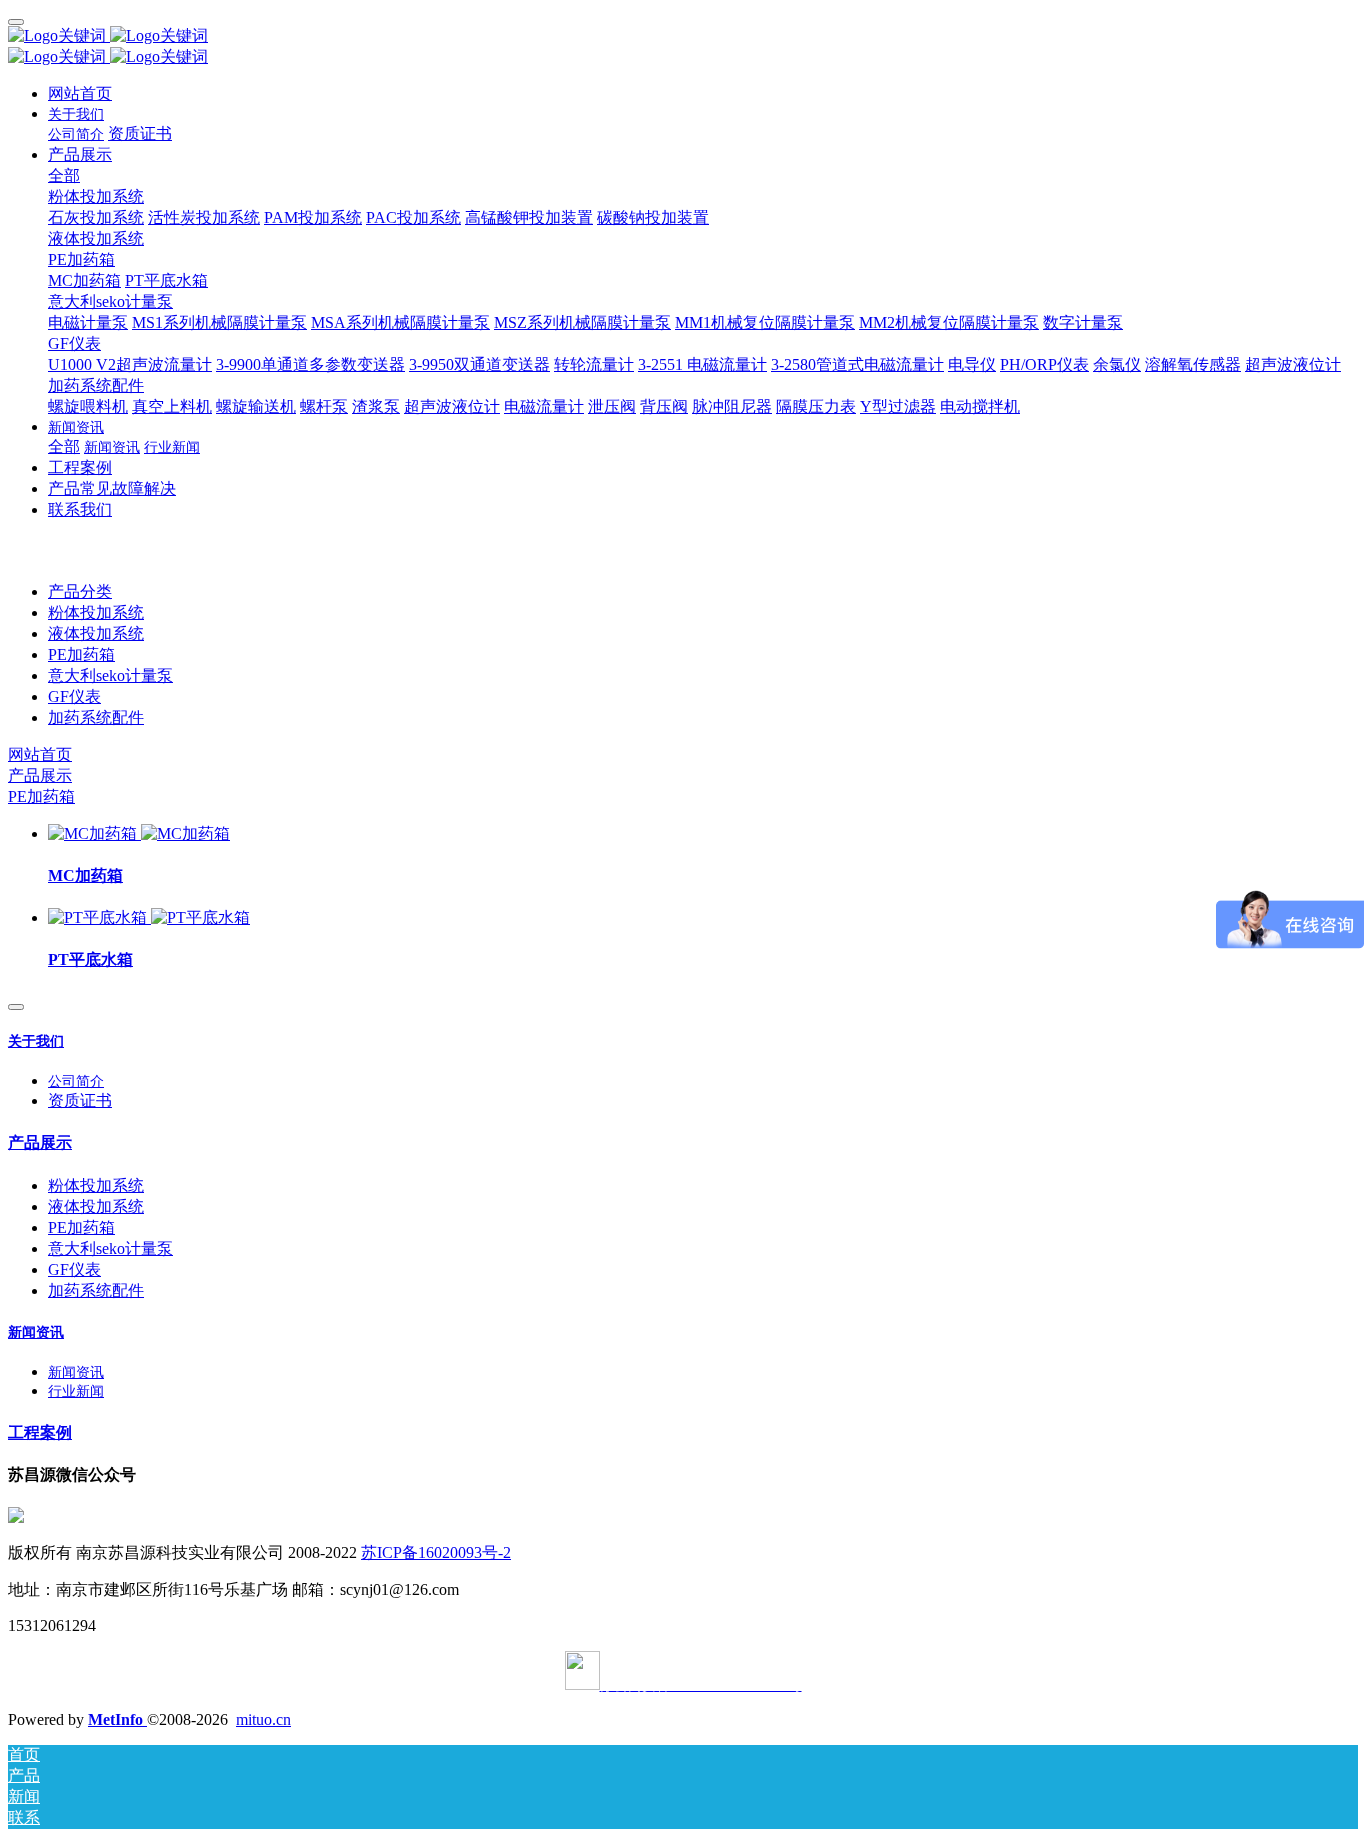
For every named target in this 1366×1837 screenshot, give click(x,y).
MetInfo (117, 1719)
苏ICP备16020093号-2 (436, 1552)
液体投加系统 (96, 633)
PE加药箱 (81, 654)
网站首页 (80, 93)
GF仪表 (74, 696)
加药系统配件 (96, 717)
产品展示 (40, 775)
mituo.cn (263, 1719)
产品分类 (80, 591)
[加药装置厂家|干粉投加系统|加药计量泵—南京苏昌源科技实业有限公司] (683, 36)
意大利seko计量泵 (110, 675)
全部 (64, 175)
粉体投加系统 (96, 612)
